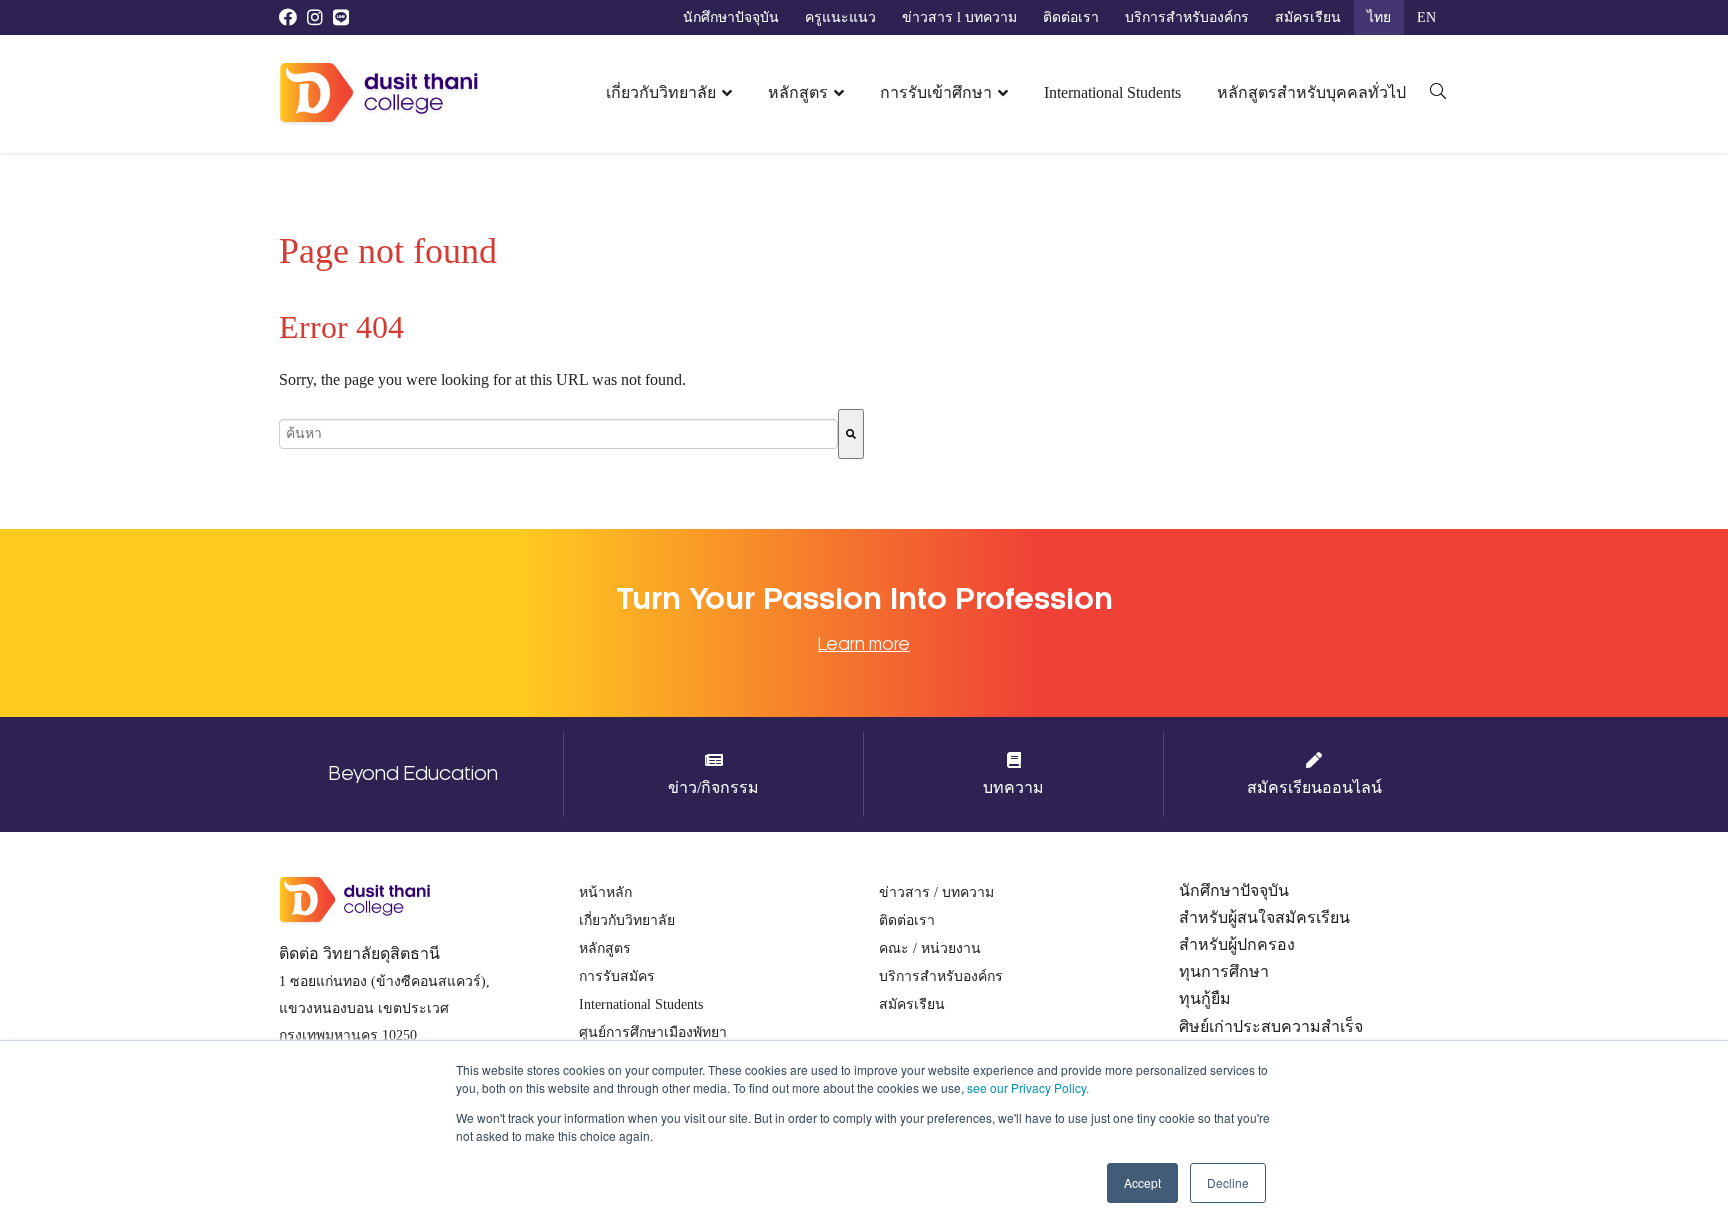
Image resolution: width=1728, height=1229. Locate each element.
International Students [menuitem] (1112, 92)
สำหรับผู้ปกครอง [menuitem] (1237, 944)
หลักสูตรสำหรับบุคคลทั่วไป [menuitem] (1311, 92)
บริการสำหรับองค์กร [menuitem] (1187, 17)
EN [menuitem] (1426, 17)
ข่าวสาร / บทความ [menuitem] (936, 892)
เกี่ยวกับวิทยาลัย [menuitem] (661, 92)
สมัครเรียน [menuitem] (1308, 17)
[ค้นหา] (851, 434)
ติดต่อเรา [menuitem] (1071, 17)
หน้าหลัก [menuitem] (605, 892)
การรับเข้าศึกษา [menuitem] (936, 92)
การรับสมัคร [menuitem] (617, 976)
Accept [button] (1142, 1182)
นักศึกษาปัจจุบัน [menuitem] (731, 17)
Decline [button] (1228, 1182)
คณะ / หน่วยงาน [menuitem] (930, 948)
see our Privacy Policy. (1028, 1087)
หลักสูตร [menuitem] (798, 92)
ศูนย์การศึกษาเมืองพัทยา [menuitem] (653, 1032)
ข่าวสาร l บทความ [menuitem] (959, 17)
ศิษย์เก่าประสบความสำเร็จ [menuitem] (1271, 1026)
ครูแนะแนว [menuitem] (840, 17)
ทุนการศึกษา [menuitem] (1224, 971)
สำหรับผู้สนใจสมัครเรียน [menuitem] (1264, 917)
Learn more (864, 644)
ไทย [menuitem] (1379, 17)
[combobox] (558, 434)
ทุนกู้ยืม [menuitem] (1205, 998)
